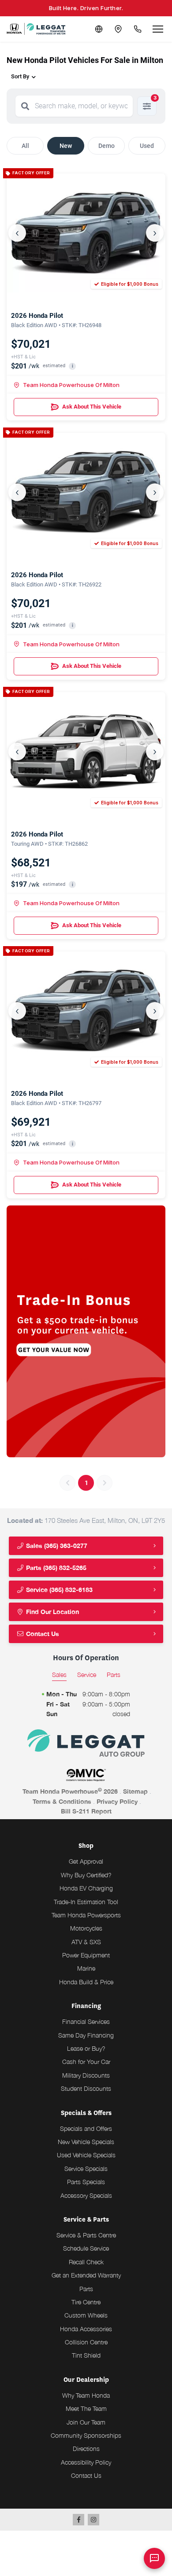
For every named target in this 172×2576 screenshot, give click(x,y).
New (66, 146)
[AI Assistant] (154, 2558)
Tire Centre (86, 2302)
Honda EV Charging (86, 1888)
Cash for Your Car (86, 2062)
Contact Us (42, 1634)
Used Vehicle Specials (86, 2155)
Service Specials (86, 2169)
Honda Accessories (86, 2329)
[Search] (25, 106)
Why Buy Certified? (86, 1875)
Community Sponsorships (86, 2435)
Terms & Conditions (62, 1801)
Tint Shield (86, 2355)
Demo (107, 146)
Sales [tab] (59, 1675)
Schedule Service (86, 2248)
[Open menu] (158, 29)
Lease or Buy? (86, 2048)
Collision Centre (86, 2342)
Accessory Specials (86, 2195)
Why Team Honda (86, 2395)
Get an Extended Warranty (86, 2275)
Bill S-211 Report (86, 1811)
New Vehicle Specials (86, 2142)
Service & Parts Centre (86, 2235)
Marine (86, 1968)
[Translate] (99, 29)
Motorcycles (86, 1928)
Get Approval (86, 1861)
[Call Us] (138, 29)
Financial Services (86, 2021)
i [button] (73, 366)
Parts (86, 2289)
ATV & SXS (86, 1942)
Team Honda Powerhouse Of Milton (71, 385)
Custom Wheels (86, 2315)
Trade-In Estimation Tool (86, 1902)
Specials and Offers (86, 2128)
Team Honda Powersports (86, 1915)
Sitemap (135, 1791)
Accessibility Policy (86, 2462)
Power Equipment (86, 1955)
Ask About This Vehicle (92, 407)
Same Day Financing (86, 2035)
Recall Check (86, 2262)
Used (147, 146)
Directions (86, 2449)
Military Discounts (86, 2075)
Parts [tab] (114, 1675)
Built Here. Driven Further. (86, 8)
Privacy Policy (117, 1801)
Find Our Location (52, 1612)
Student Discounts (86, 2088)
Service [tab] (87, 1675)
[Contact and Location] (118, 29)
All (25, 146)
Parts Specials (86, 2182)
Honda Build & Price (86, 1982)
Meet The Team (86, 2408)
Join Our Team (86, 2422)
